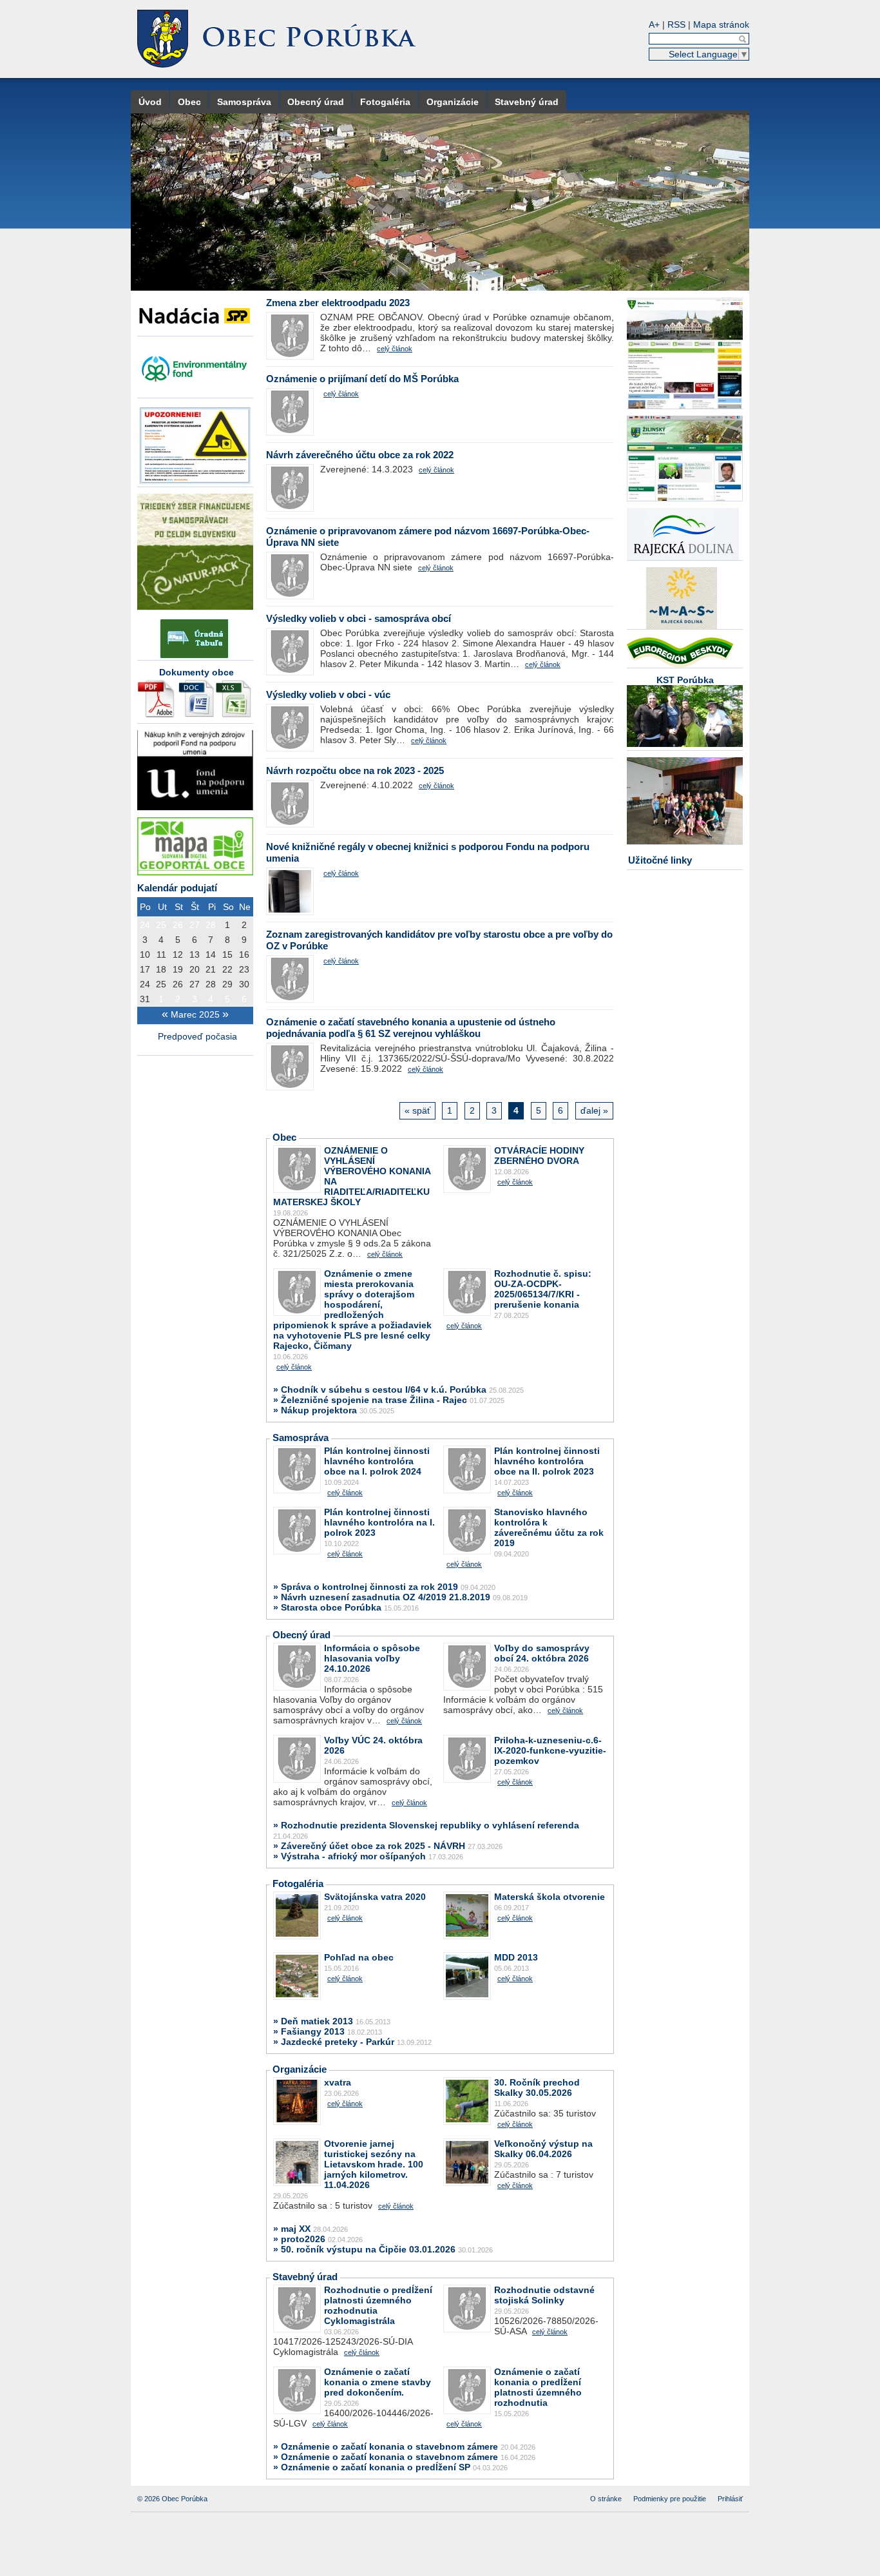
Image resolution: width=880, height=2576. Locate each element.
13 (195, 954)
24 (145, 925)
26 (178, 925)
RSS (676, 24)
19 (178, 969)
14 (211, 954)
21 (211, 969)
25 (161, 925)
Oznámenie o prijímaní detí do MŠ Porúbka (362, 379)
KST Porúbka (685, 680)
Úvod (150, 102)
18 (161, 969)
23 (244, 969)
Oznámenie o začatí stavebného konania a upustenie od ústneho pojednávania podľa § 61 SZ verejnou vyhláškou (411, 1028)
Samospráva (244, 102)
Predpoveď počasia (199, 1036)
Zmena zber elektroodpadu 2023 (338, 303)
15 (227, 954)
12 (178, 954)
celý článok (395, 349)
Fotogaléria (385, 102)
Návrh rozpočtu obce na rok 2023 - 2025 (355, 770)
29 (227, 984)
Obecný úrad (316, 102)
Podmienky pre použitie (670, 2499)
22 (227, 969)
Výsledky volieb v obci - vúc (328, 694)
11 (161, 954)
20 (195, 969)
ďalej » (594, 1110)
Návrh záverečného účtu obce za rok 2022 (360, 455)
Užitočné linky (660, 860)
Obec (189, 102)
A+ (654, 24)
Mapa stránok (721, 24)
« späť (417, 1110)
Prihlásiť (730, 2499)
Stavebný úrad (527, 102)
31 (145, 999)
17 (145, 969)
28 (211, 925)
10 (145, 954)
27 (195, 925)
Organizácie (453, 102)
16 (244, 954)
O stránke (606, 2499)
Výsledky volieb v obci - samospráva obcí (359, 618)
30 (244, 984)
